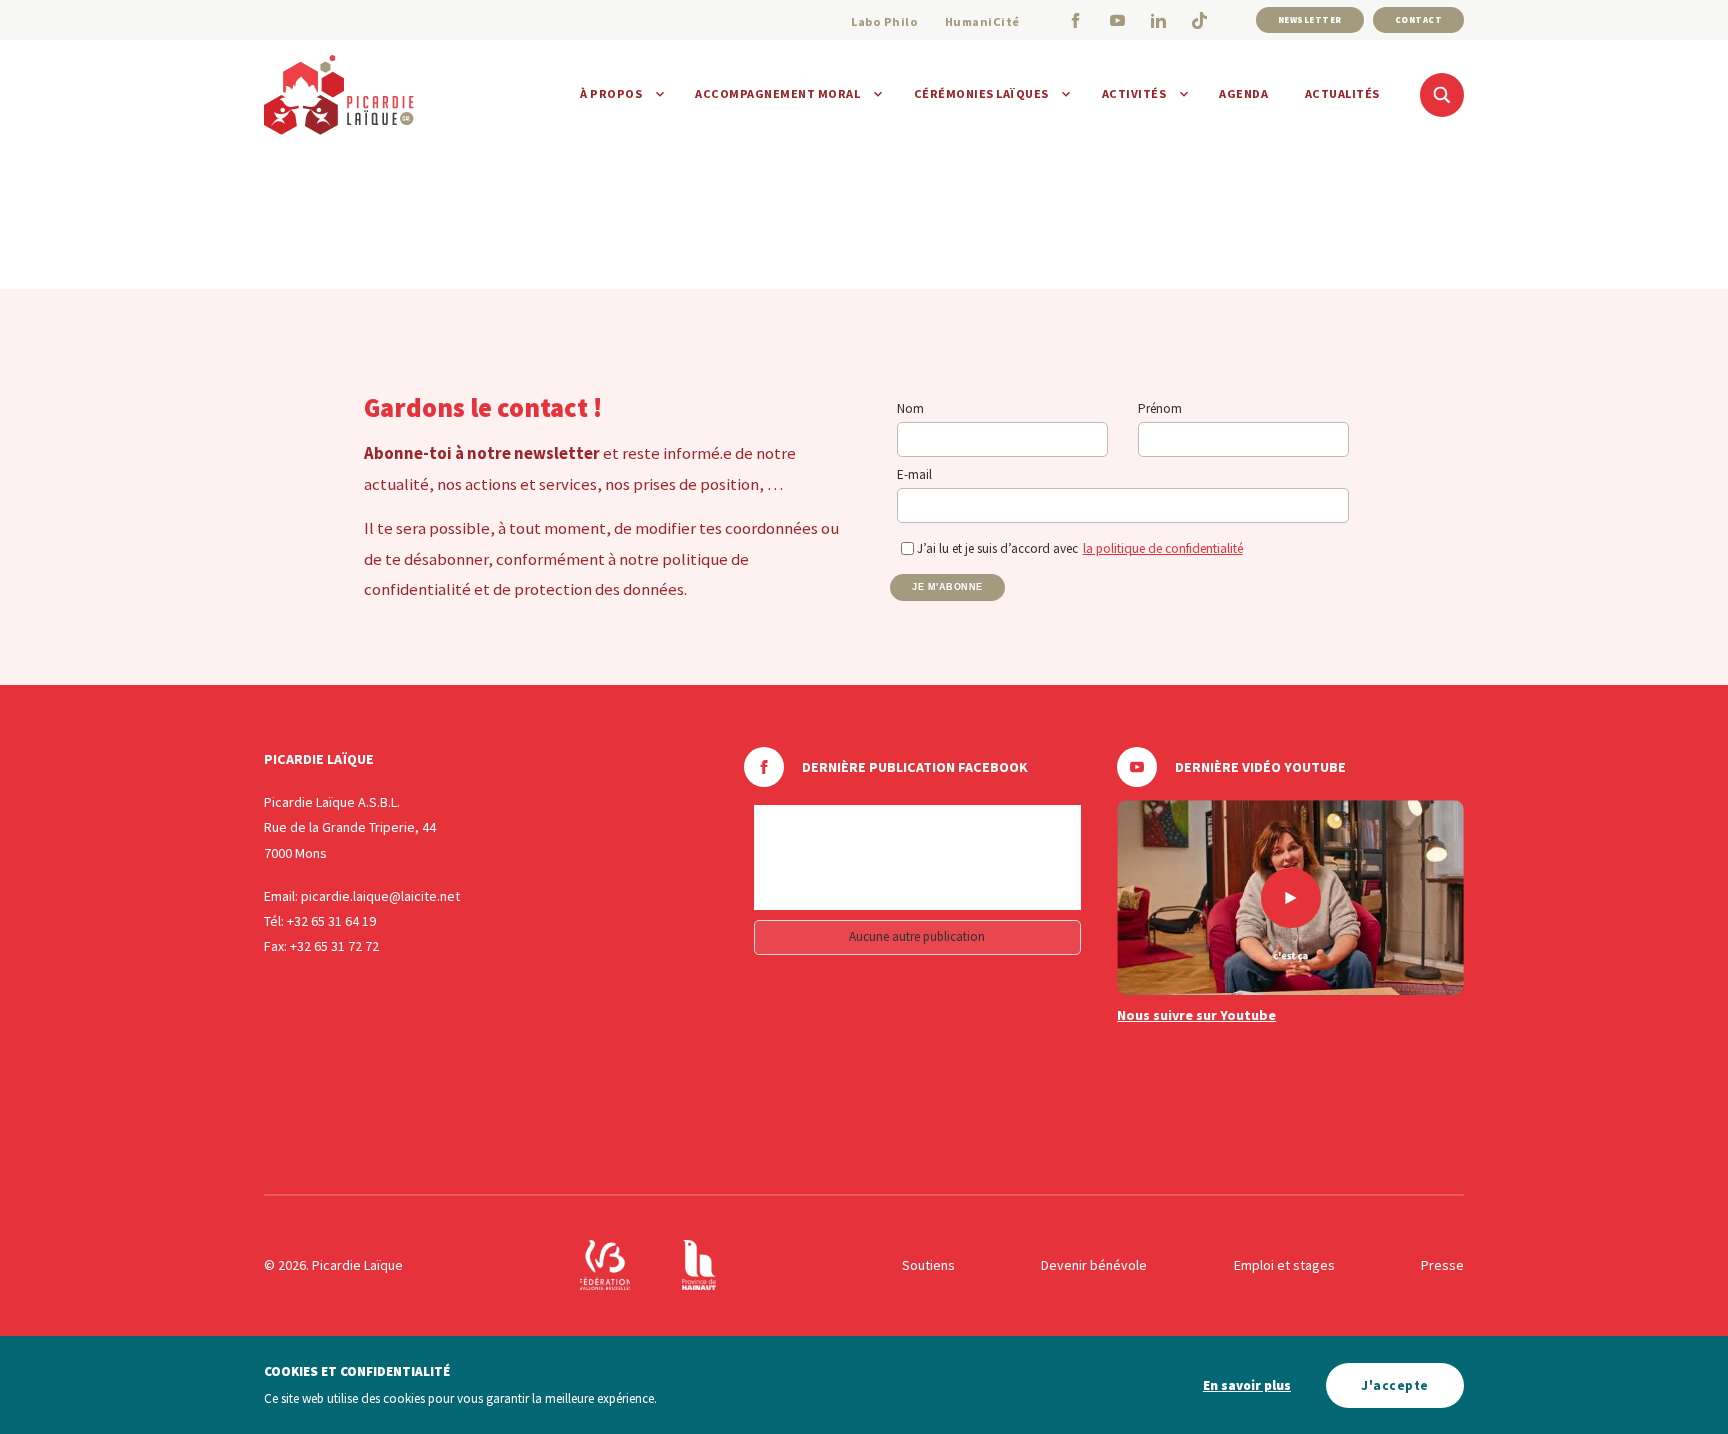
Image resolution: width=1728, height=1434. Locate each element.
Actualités (1342, 93)
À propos (611, 93)
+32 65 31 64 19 (331, 921)
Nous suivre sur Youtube (1196, 1015)
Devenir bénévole (1094, 1265)
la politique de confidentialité (1163, 548)
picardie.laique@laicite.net (380, 896)
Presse (1442, 1265)
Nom (910, 408)
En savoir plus (1247, 1385)
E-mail (914, 474)
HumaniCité (982, 21)
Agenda (1243, 93)
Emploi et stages (1284, 1265)
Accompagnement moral (777, 93)
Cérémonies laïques (981, 93)
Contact (1419, 19)
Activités (1134, 93)
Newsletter (1310, 19)
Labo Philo (884, 21)
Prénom (1160, 408)
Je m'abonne (947, 587)
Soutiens (928, 1265)
